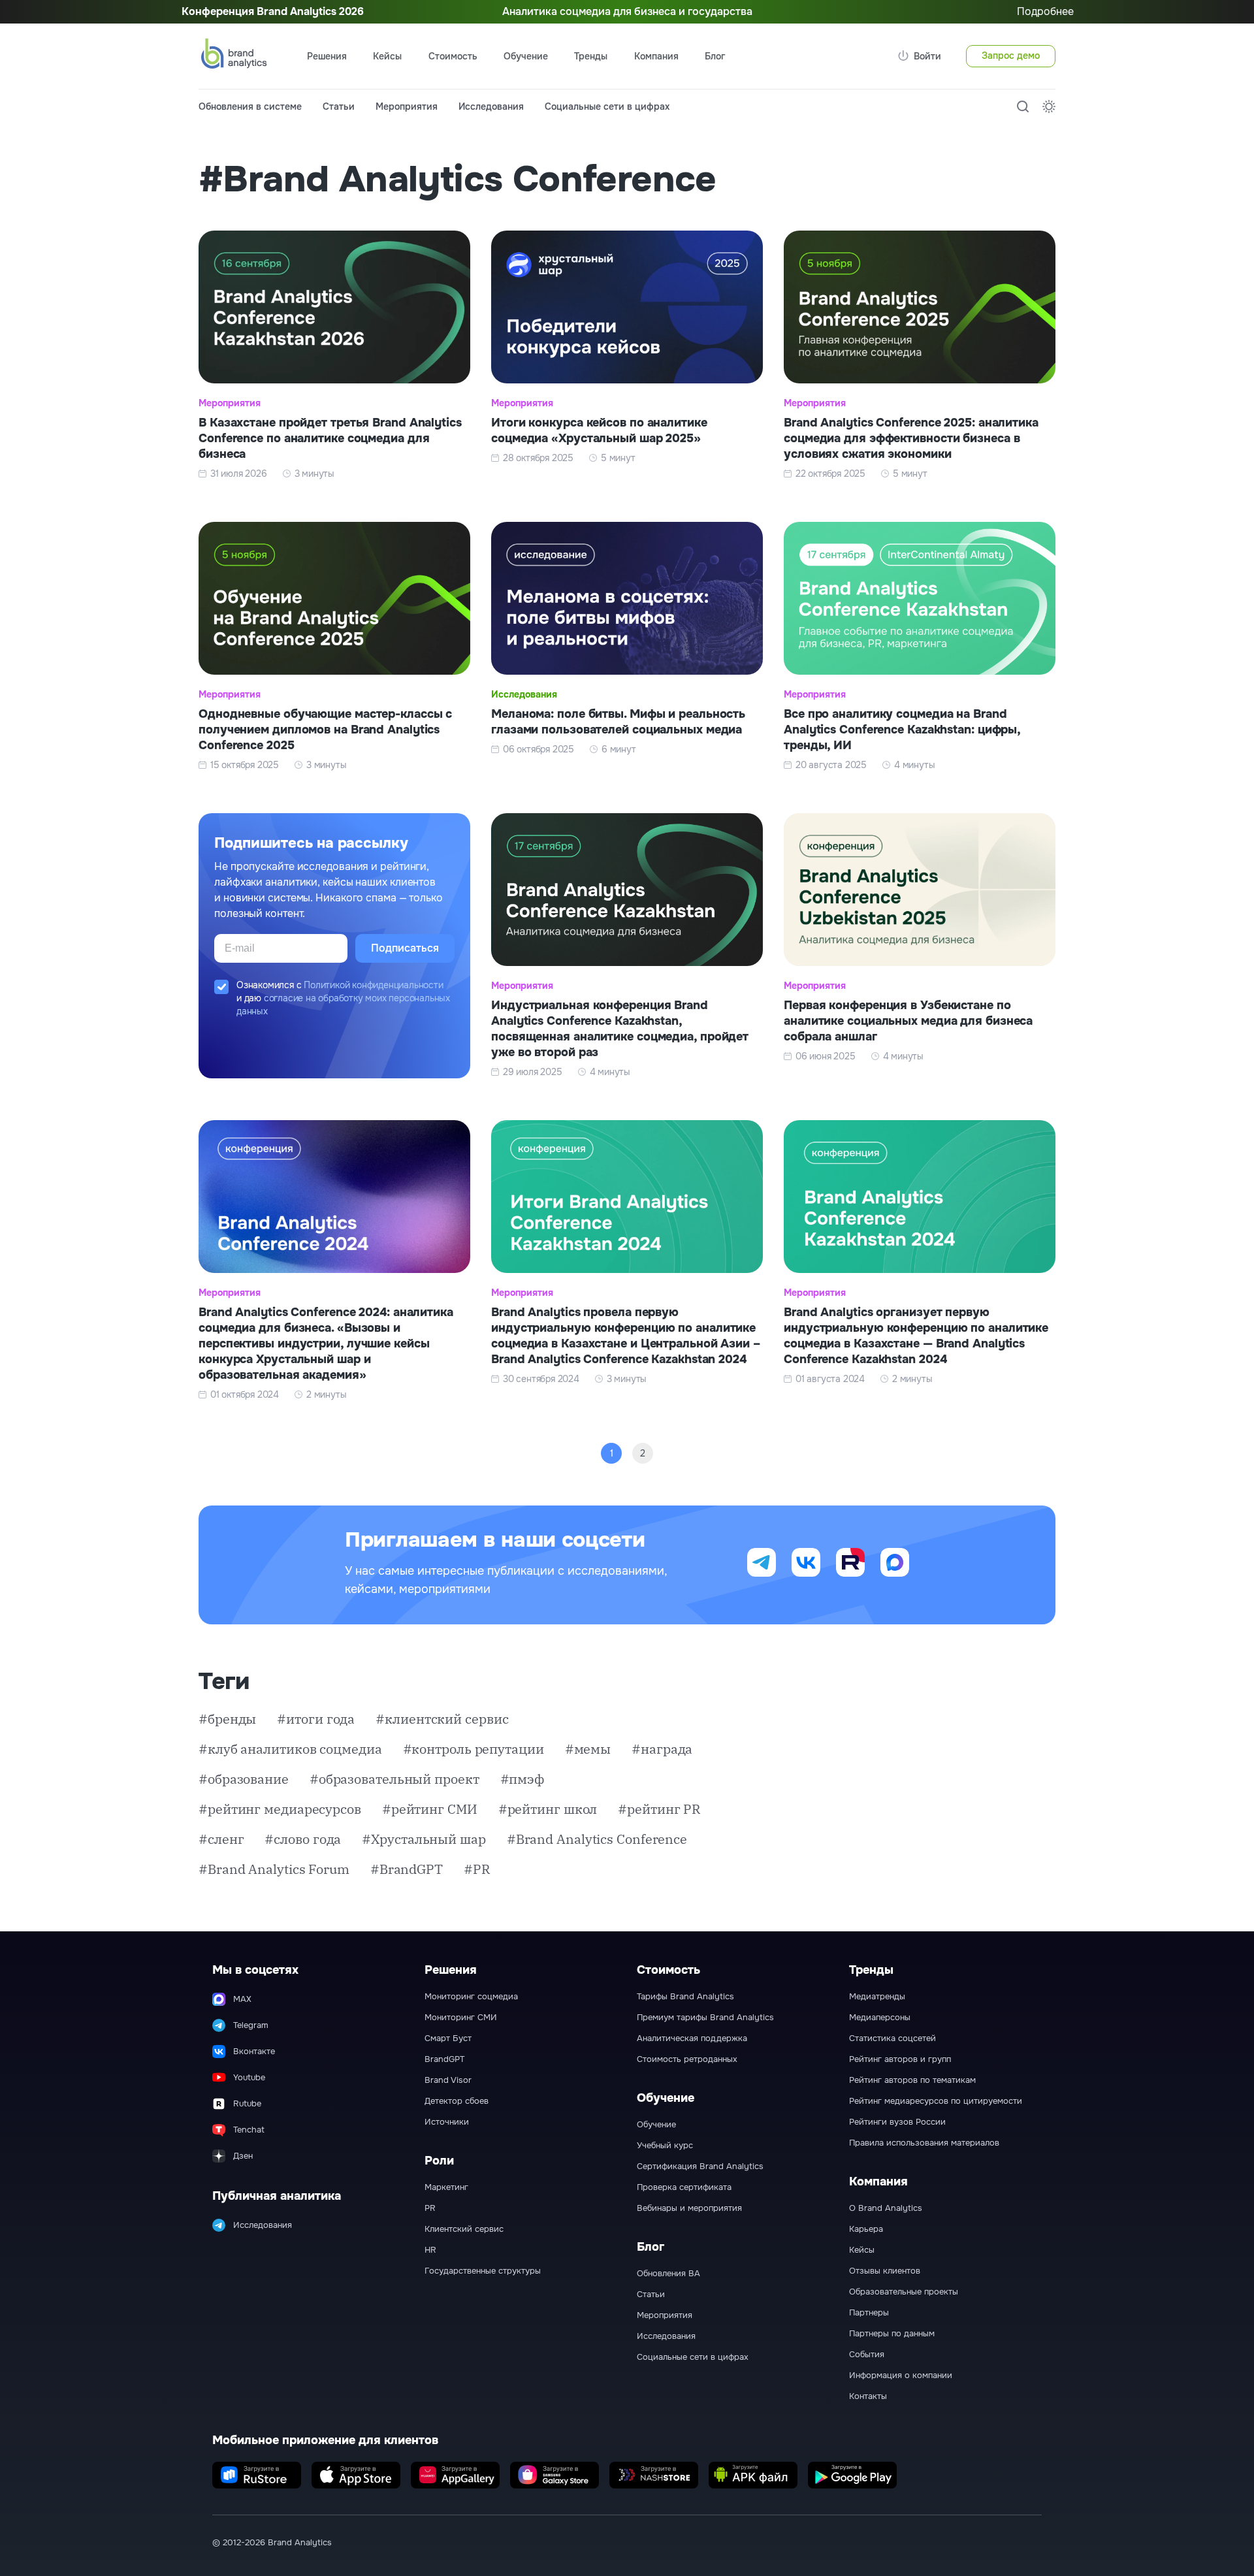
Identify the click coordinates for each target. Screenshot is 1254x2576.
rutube (850, 1562)
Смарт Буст (448, 2038)
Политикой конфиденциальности (373, 985)
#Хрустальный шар (424, 1839)
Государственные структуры (483, 2271)
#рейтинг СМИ (430, 1809)
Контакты (868, 2396)
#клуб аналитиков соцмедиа (290, 1749)
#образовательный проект (394, 1779)
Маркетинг (446, 2187)
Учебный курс (665, 2146)
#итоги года (316, 1719)
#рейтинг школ (548, 1809)
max (895, 1562)
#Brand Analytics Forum (274, 1869)
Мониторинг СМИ (461, 2018)
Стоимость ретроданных (687, 2059)
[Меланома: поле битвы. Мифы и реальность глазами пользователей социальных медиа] (627, 647)
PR (430, 2208)
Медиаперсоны (880, 2018)
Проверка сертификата (684, 2187)
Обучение (656, 2125)
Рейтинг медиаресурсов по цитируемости (936, 2101)
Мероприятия (407, 106)
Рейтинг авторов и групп (900, 2059)
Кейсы (387, 56)
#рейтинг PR (659, 1809)
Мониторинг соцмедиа (471, 1997)
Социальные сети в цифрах (607, 106)
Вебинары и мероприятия (689, 2208)
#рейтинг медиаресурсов (280, 1809)
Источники (447, 2122)
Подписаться (405, 948)
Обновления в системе (250, 106)
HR (430, 2250)
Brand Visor (448, 2080)
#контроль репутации (474, 1749)
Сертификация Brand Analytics (700, 2166)
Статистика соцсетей (892, 2038)
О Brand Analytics (886, 2208)
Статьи (339, 106)
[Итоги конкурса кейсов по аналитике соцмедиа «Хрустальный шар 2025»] (627, 355)
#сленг (221, 1839)
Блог (715, 56)
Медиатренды (877, 1997)
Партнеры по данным (892, 2334)
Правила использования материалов (924, 2143)
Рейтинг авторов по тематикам (912, 2080)
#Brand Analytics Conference (597, 1839)
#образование (244, 1779)
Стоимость (453, 56)
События (867, 2355)
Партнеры (869, 2313)
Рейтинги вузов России (897, 2122)
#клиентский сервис (442, 1719)
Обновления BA (668, 2274)
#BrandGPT (407, 1869)
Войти (927, 56)
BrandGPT (444, 2059)
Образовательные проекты (904, 2292)
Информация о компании (901, 2375)
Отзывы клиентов (885, 2271)
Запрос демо (1011, 56)
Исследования (491, 106)
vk (806, 1562)
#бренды (227, 1719)
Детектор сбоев (457, 2101)
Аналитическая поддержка (692, 2038)
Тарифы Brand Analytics (685, 1997)
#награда (662, 1749)
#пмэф (522, 1779)
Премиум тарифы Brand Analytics (705, 2018)
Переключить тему (1049, 106)
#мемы (588, 1749)
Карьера (866, 2229)
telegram (762, 1562)
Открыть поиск (1023, 106)
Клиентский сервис (464, 2229)
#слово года (303, 1839)
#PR (477, 1869)
